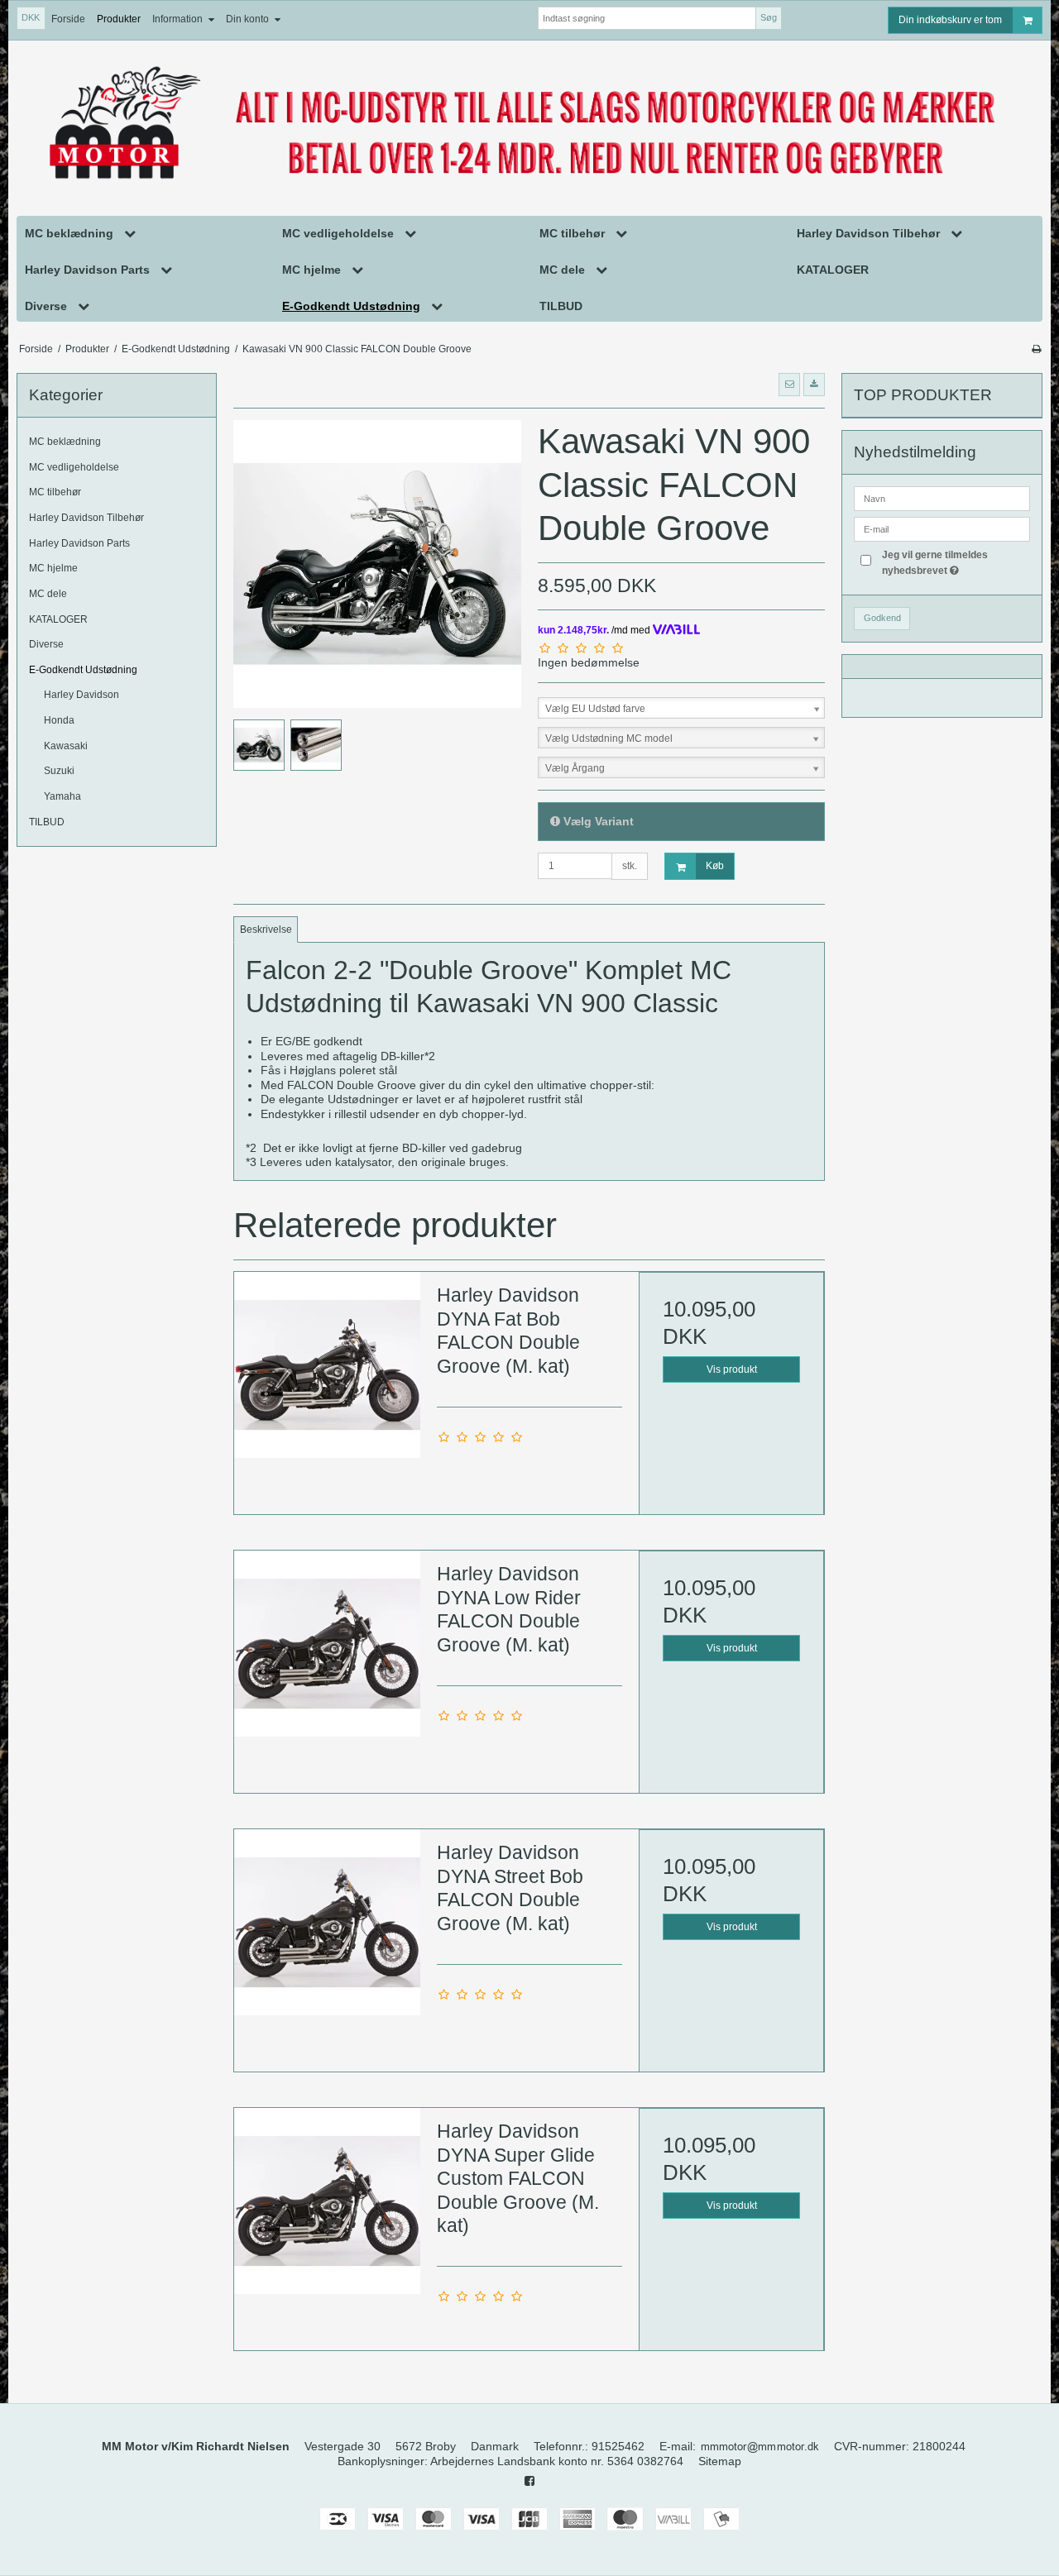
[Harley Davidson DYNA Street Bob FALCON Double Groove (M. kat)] (327, 1922)
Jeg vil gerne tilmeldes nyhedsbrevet (955, 562)
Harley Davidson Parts (79, 543)
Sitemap (720, 2461)
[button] (789, 385)
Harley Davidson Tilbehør (86, 518)
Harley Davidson (81, 695)
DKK (31, 17)
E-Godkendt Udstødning (83, 670)
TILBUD (47, 822)
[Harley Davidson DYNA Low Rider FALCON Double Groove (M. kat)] (327, 1643)
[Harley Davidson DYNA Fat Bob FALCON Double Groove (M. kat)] (327, 1364)
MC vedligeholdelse (74, 467)
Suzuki (59, 771)
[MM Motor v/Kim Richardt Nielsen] (529, 125)
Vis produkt (732, 1369)
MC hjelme (53, 568)
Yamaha (62, 796)
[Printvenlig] (1036, 349)
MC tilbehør (55, 492)
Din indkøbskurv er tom (950, 20)
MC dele (48, 594)
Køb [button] (715, 866)
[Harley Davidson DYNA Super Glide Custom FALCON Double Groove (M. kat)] (327, 2201)
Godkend (882, 618)
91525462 (618, 2446)
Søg (769, 17)
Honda (59, 720)
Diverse (46, 644)
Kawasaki (66, 746)
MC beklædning (65, 442)
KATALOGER (58, 619)
